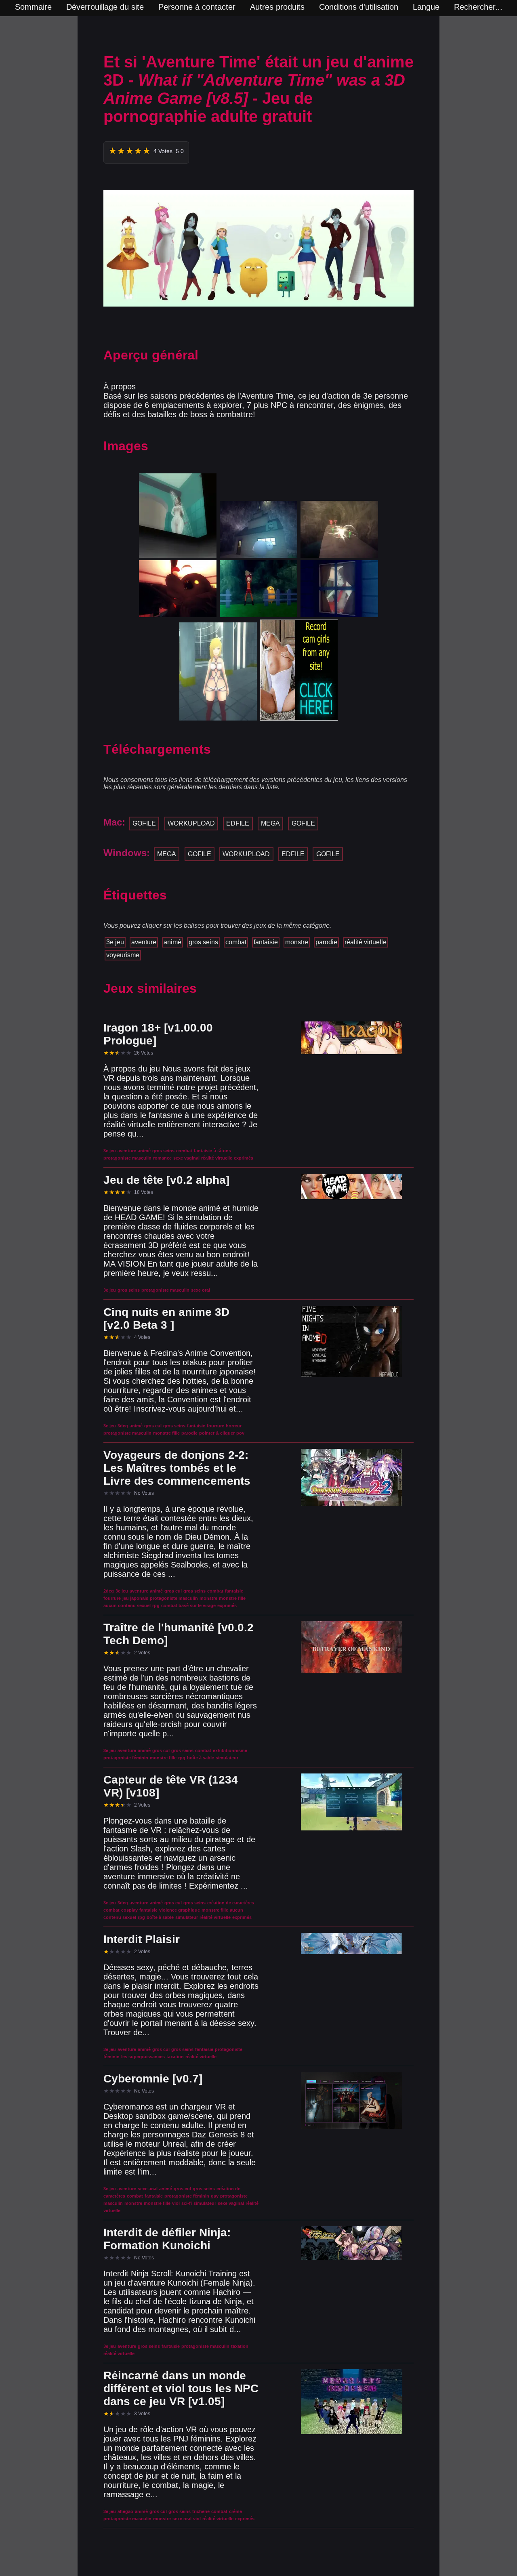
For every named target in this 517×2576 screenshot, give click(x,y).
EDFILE (238, 823)
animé (172, 942)
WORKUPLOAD (191, 823)
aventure (144, 942)
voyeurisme (123, 955)
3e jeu (115, 942)
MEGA (270, 823)
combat (236, 942)
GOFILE (144, 823)
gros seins (203, 942)
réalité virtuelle (366, 942)
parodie (326, 942)
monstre (297, 942)
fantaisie (266, 942)
